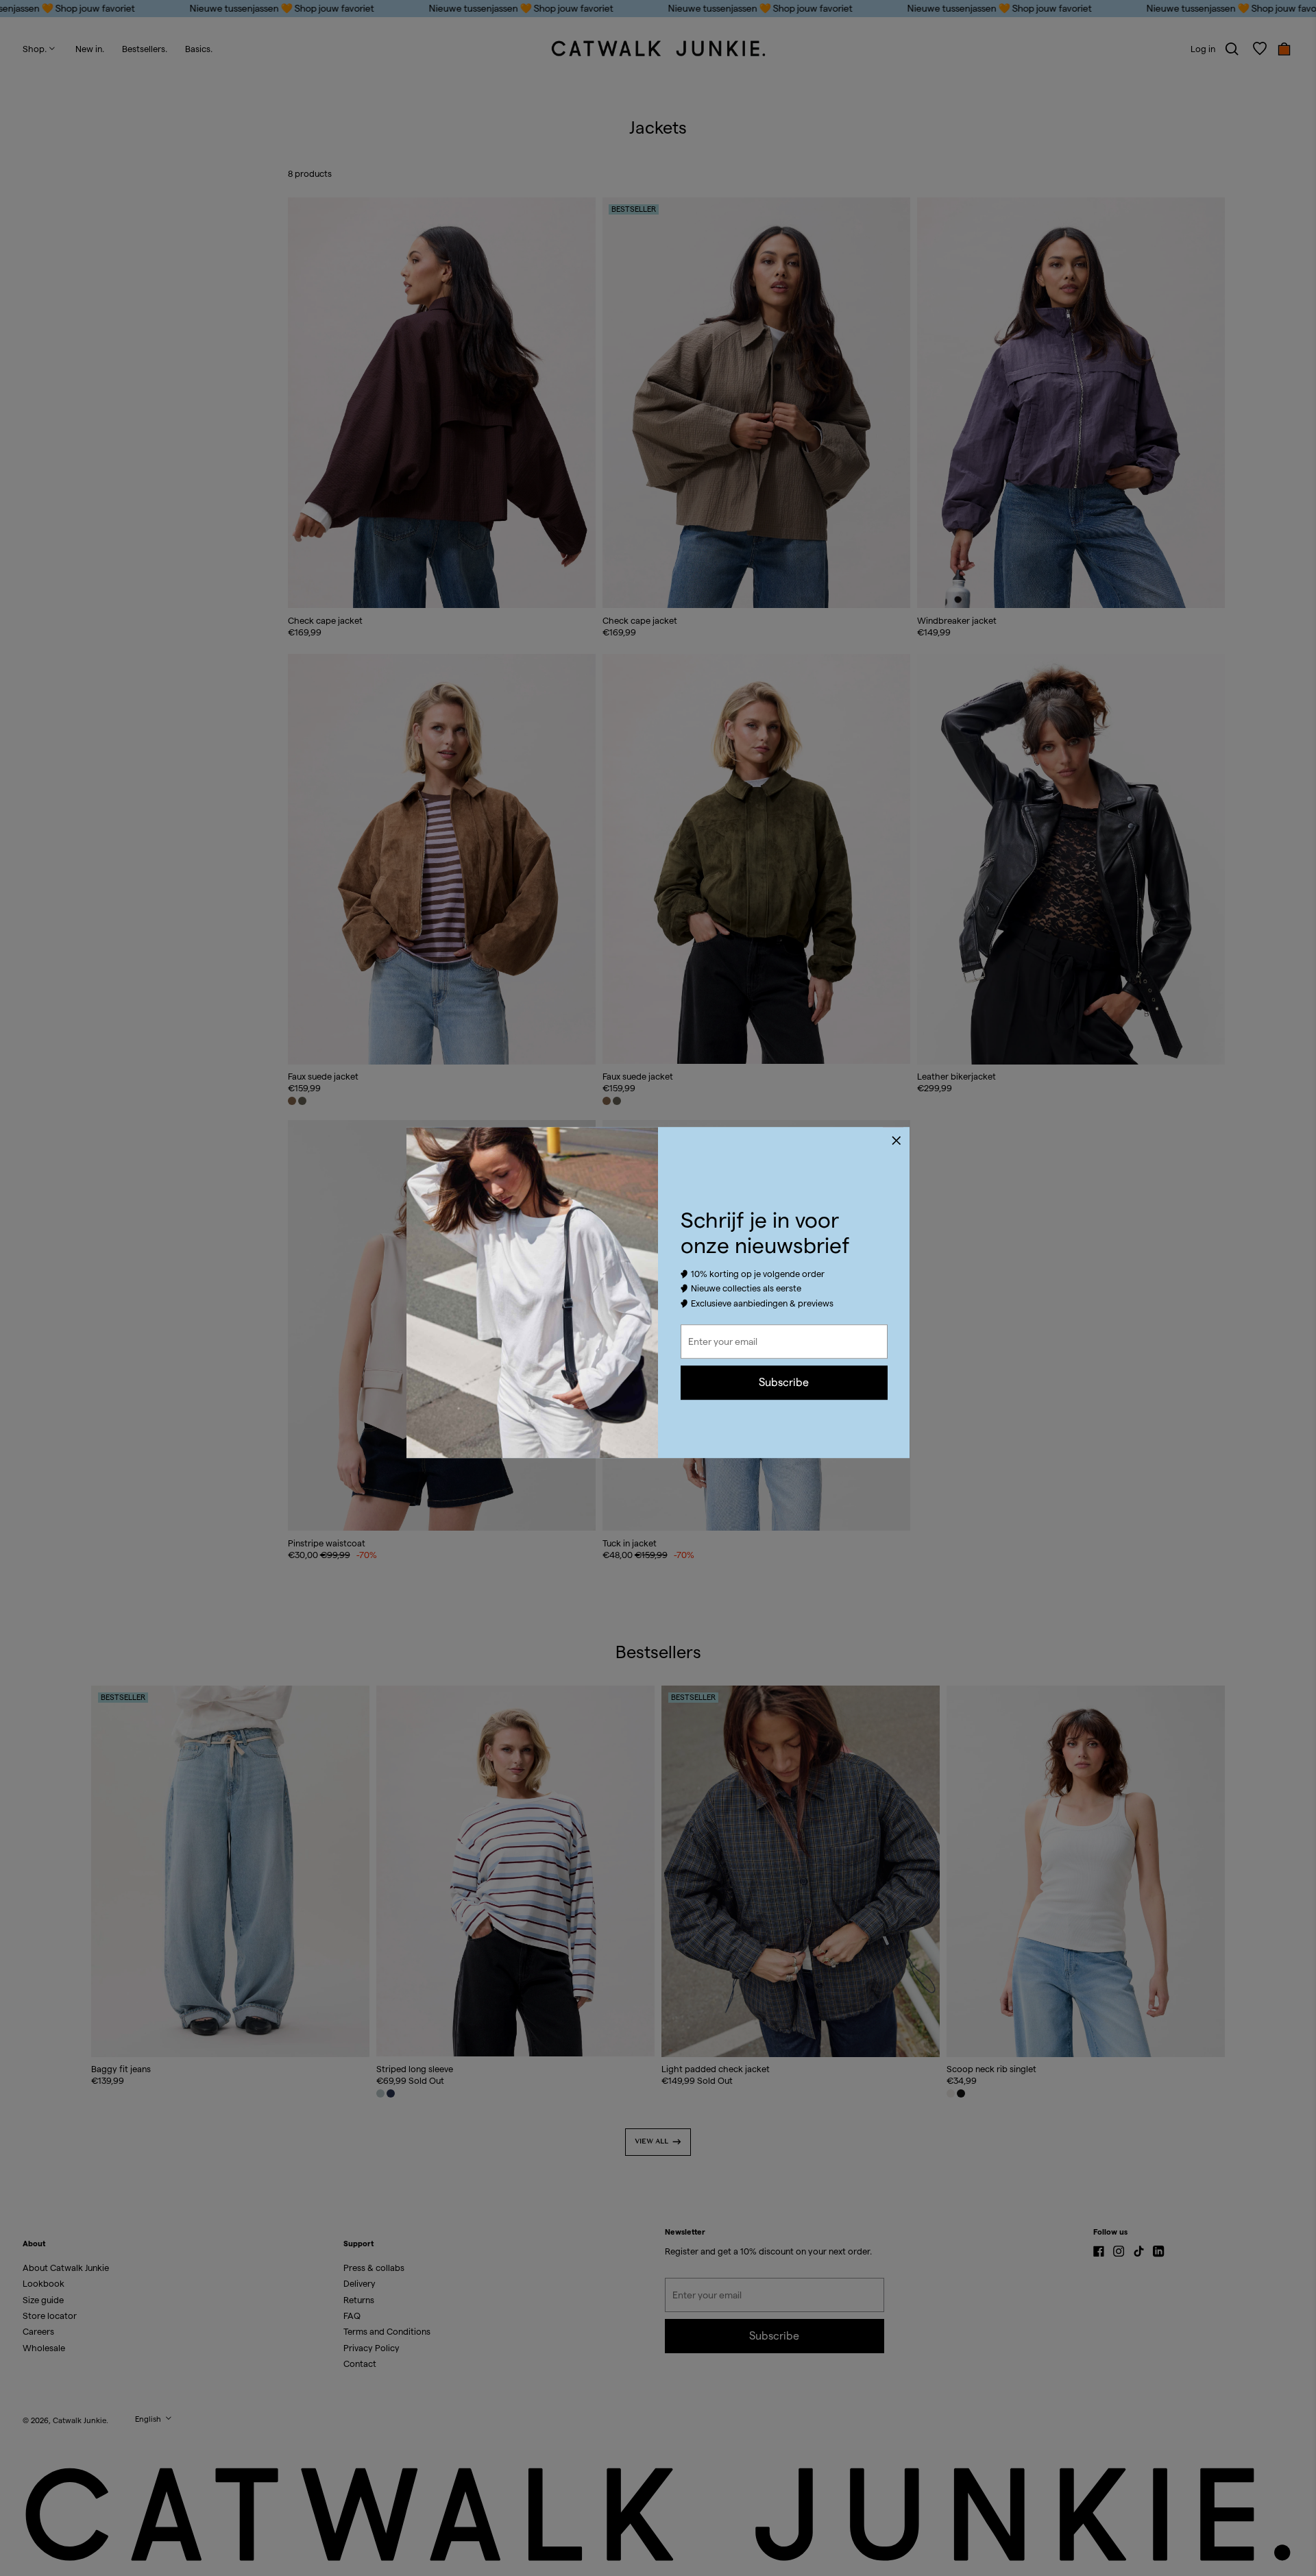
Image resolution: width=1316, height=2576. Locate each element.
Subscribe (784, 1382)
